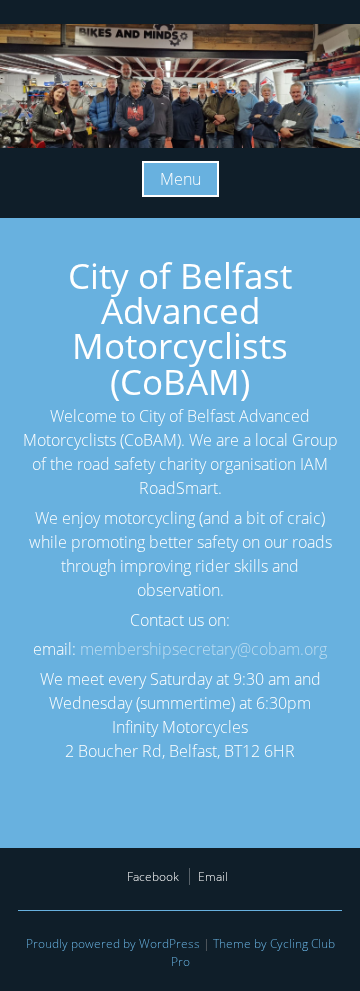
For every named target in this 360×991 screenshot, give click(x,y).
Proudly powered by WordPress (113, 943)
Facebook (153, 876)
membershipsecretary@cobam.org (203, 649)
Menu (180, 179)
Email (213, 876)
